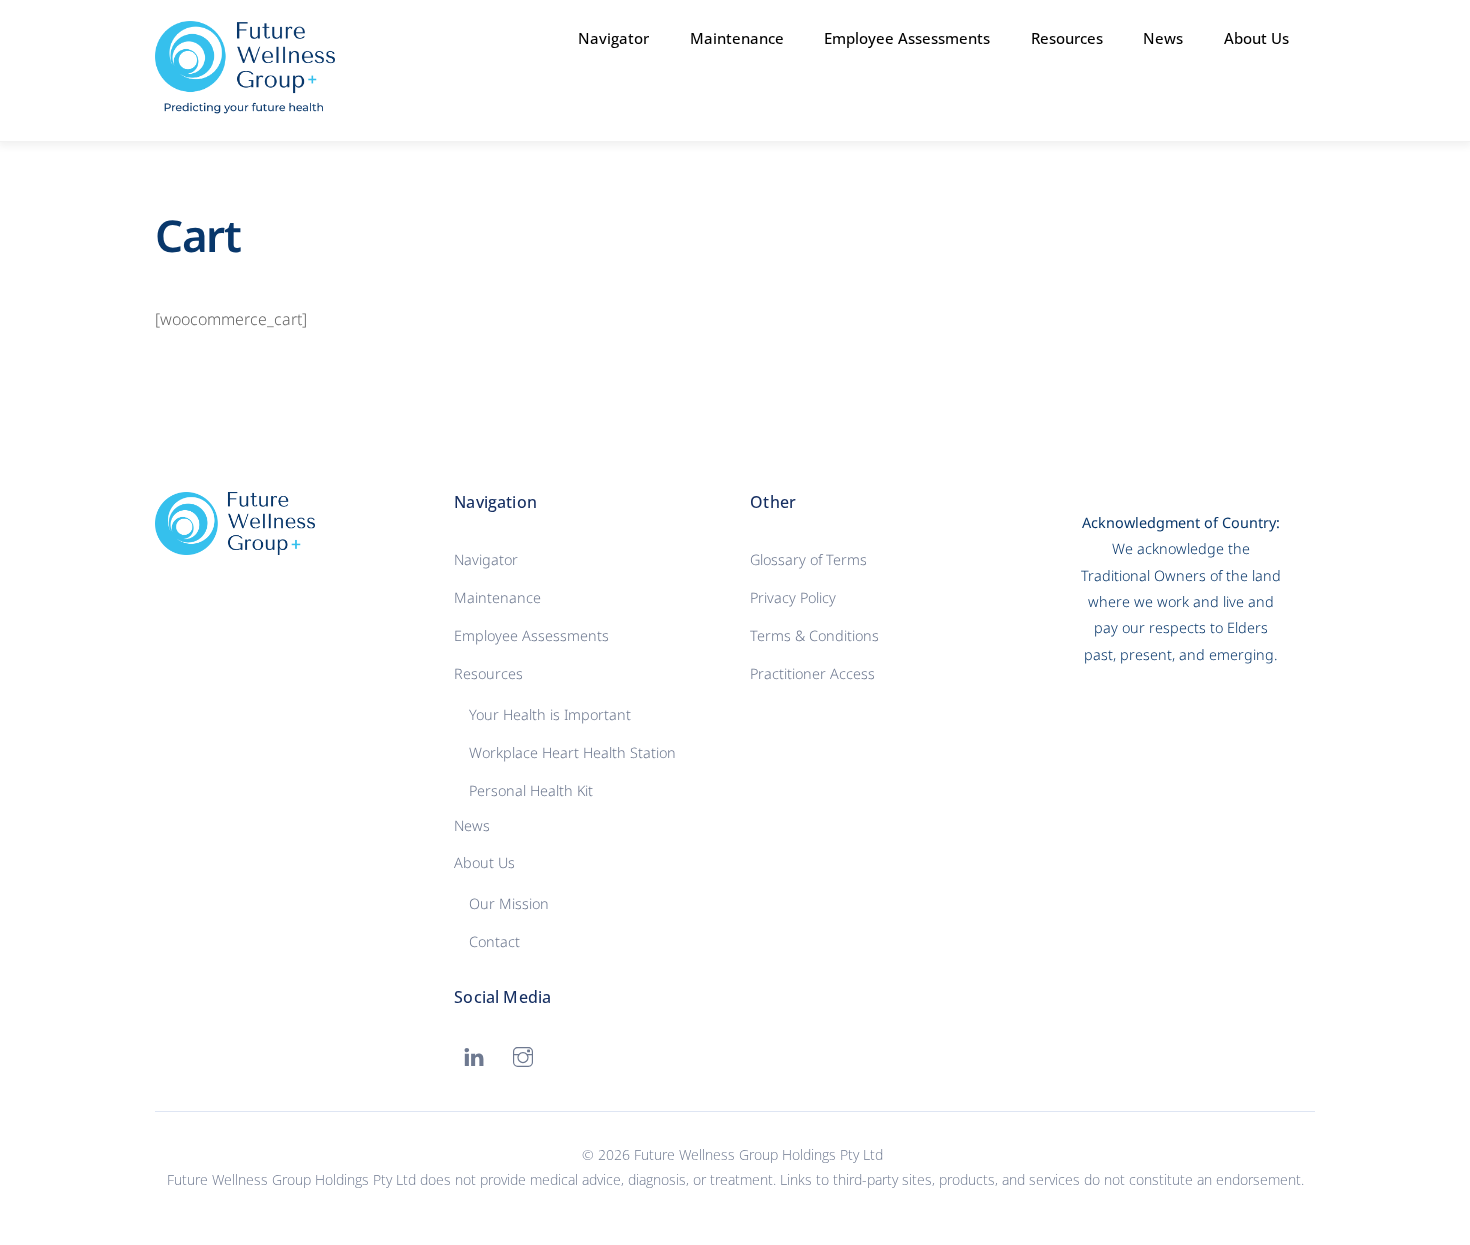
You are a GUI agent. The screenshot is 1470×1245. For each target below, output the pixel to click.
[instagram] (523, 1055)
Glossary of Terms (808, 559)
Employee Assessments (907, 38)
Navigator (613, 38)
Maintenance (737, 38)
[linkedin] (474, 1055)
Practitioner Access (812, 673)
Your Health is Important (550, 714)
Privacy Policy (793, 597)
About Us (484, 862)
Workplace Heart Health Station (572, 752)
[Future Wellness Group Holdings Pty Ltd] (245, 105)
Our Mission (509, 903)
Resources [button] (1067, 38)
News (1163, 38)
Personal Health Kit (531, 790)
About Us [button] (1256, 38)
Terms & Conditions (814, 635)
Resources (488, 673)
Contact (494, 941)
